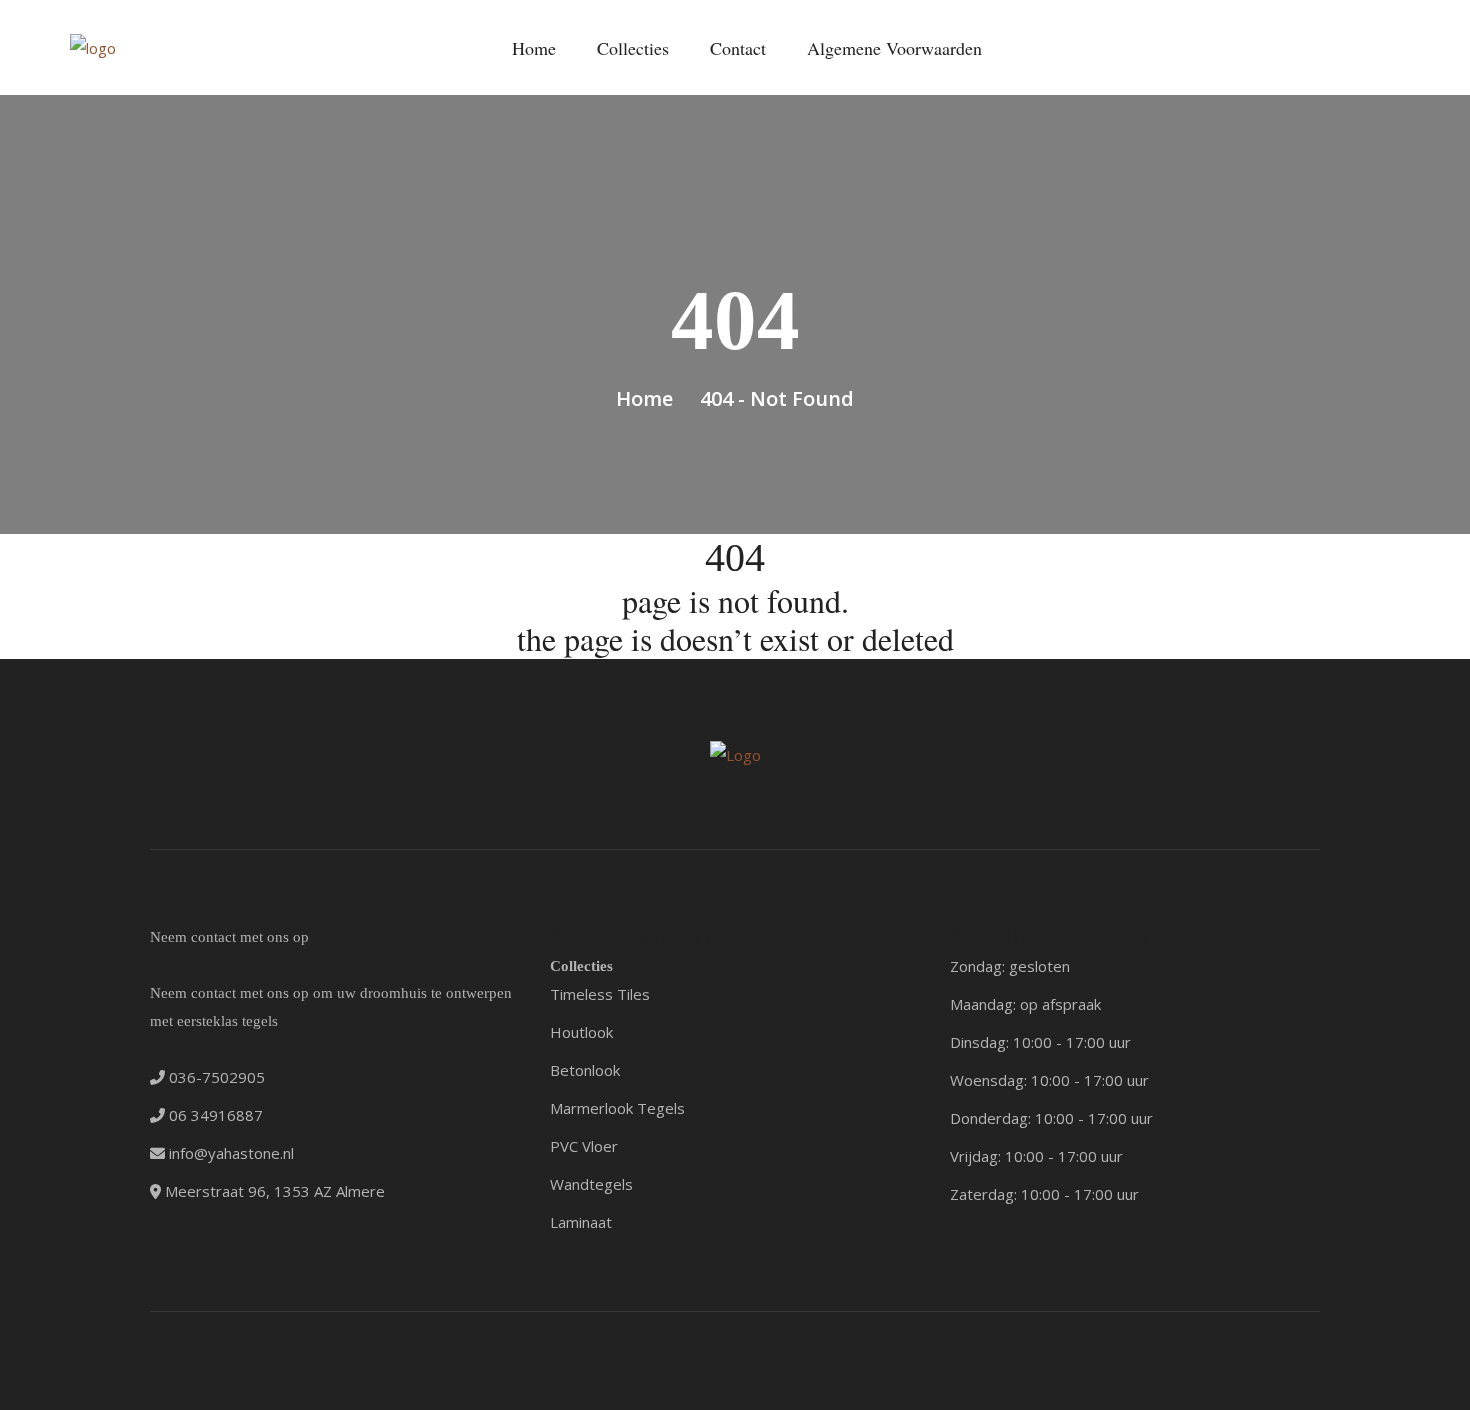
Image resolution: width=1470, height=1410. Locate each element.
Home (534, 48)
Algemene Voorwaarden (894, 48)
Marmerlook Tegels (617, 1108)
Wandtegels (591, 1184)
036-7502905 (215, 1077)
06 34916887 (214, 1115)
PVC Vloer (584, 1146)
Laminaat (581, 1222)
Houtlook (581, 1032)
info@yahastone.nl (229, 1153)
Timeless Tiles (600, 994)
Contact (738, 48)
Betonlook (585, 1070)
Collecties (633, 48)
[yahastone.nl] (93, 47)
